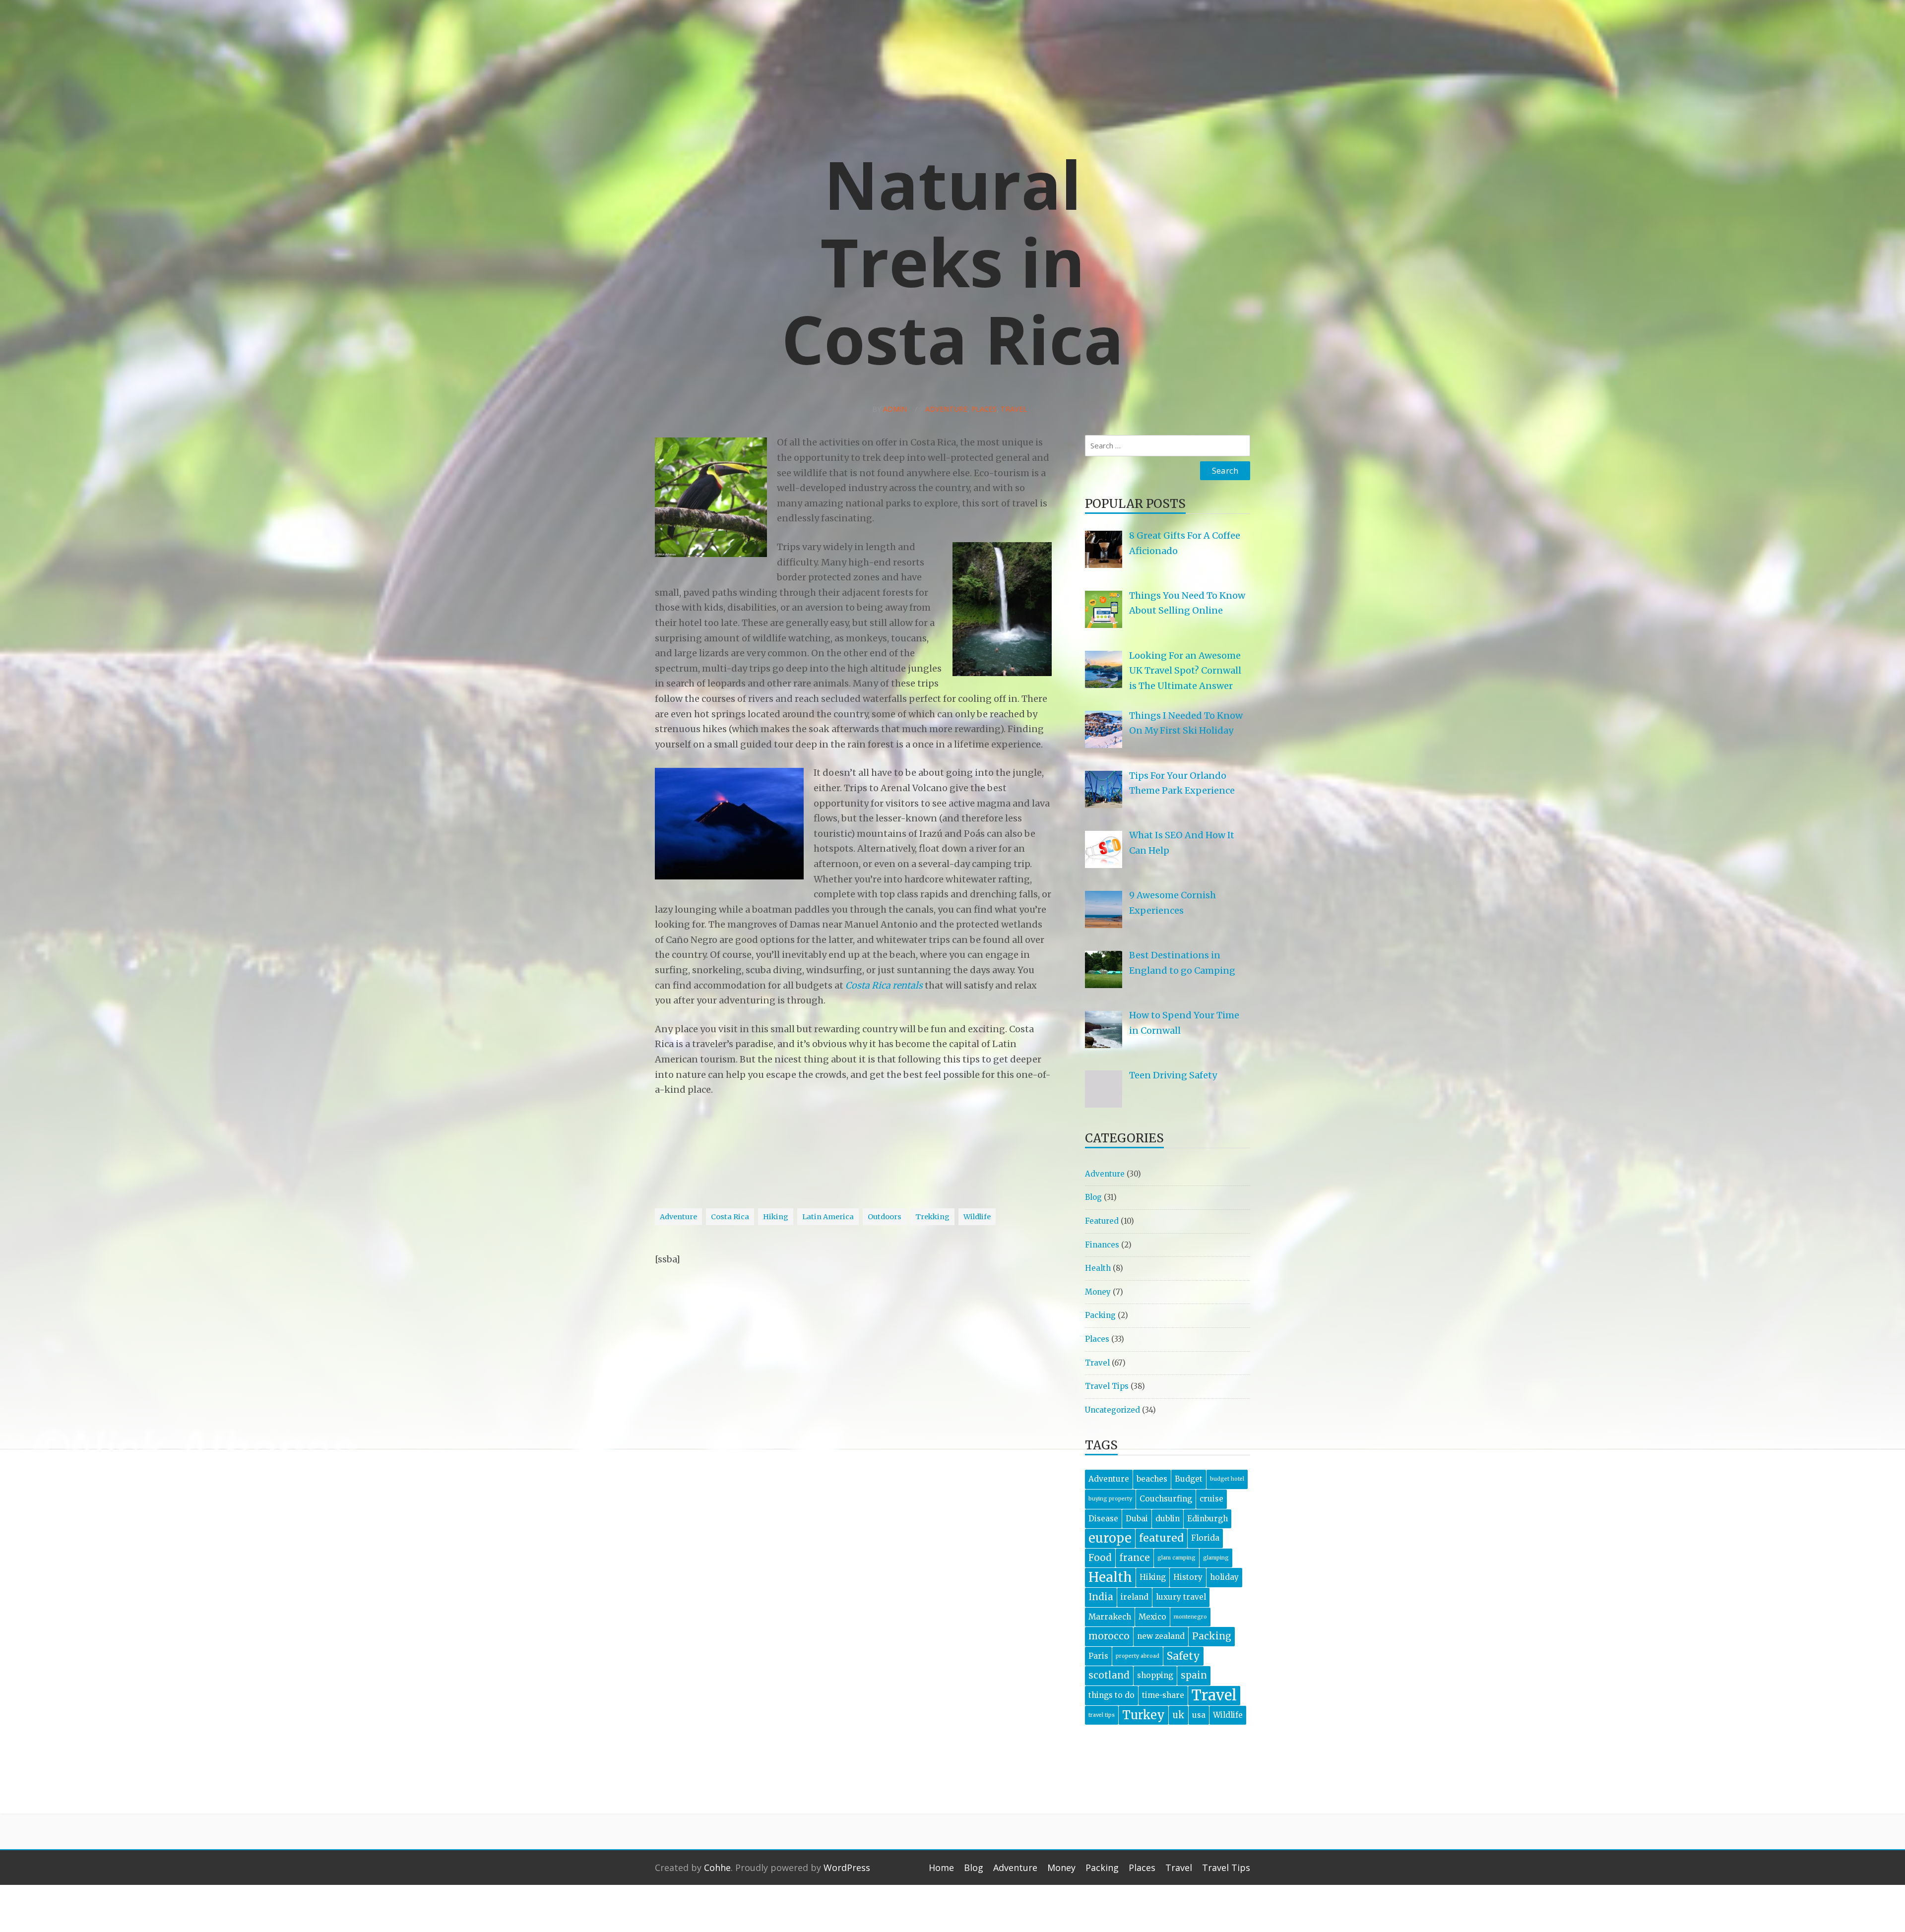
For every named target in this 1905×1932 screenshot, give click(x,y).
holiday (1224, 1577)
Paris (1098, 1656)
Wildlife (977, 1217)
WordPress (847, 1868)
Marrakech (1110, 1617)
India (1101, 1597)
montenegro (1190, 1617)
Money (1098, 1292)
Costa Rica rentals (884, 985)
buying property (1110, 1499)
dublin (1168, 1519)
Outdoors (885, 1217)
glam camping (1176, 1558)
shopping (1155, 1675)
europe (1110, 1538)
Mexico (1152, 1617)
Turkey (1143, 1715)
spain (1194, 1675)
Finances (1102, 1245)
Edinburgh (1207, 1519)
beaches (1152, 1479)
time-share (1163, 1695)
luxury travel (1181, 1597)
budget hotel (1227, 1479)
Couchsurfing (1166, 1499)
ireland (1135, 1597)
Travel (1014, 409)
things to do (1111, 1695)
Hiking (776, 1217)
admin (895, 409)
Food (1100, 1558)
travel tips (1102, 1715)
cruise (1211, 1499)
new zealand (1161, 1636)
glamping (1216, 1558)
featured (1161, 1538)
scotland (1109, 1675)
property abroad (1138, 1656)
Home (941, 1868)
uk (1178, 1715)
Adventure (946, 409)
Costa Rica (730, 1217)
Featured (1102, 1221)
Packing (1100, 1315)
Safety (1183, 1656)
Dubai (1137, 1519)
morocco (1109, 1636)
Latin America (828, 1217)
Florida (1205, 1538)
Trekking (932, 1217)
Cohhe (717, 1868)
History (1188, 1577)
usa (1199, 1715)
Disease (1103, 1519)
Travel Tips (1107, 1386)
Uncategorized (1112, 1410)
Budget (1189, 1479)
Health (1098, 1268)
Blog (1093, 1197)
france (1135, 1558)
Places (984, 409)
